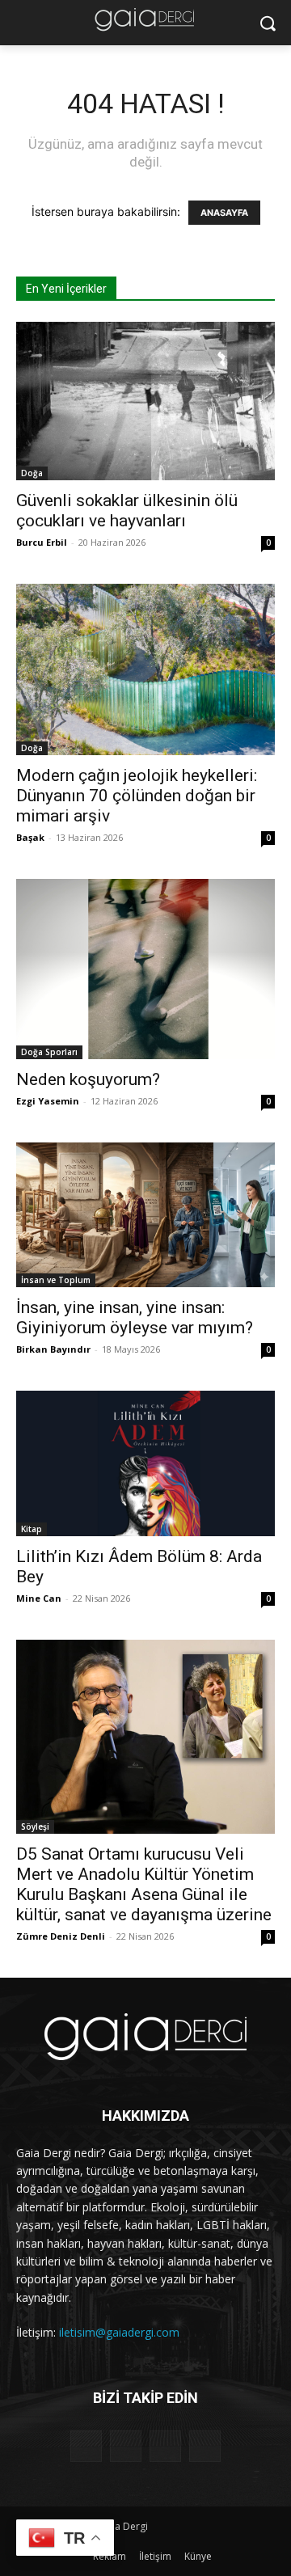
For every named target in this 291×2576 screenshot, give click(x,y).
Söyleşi (35, 1826)
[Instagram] (126, 2446)
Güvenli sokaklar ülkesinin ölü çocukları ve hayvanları (127, 511)
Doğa (32, 473)
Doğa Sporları (49, 1052)
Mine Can (39, 1598)
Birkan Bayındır (53, 1349)
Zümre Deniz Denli (61, 1936)
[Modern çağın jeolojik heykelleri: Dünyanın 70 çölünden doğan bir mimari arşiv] (145, 669)
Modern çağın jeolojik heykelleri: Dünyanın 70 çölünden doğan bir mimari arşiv (137, 796)
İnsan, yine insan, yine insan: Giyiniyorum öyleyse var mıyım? (135, 1318)
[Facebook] (86, 2446)
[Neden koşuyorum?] (145, 969)
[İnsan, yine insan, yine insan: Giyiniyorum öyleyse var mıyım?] (145, 1215)
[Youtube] (205, 2446)
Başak (30, 837)
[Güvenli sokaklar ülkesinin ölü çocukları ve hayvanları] (145, 401)
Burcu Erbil (42, 542)
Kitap (32, 1529)
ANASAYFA (224, 213)
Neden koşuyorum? (88, 1079)
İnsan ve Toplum (56, 1280)
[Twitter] (165, 2446)
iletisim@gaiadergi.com (119, 2332)
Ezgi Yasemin (48, 1101)
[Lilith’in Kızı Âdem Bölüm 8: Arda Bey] (145, 1463)
